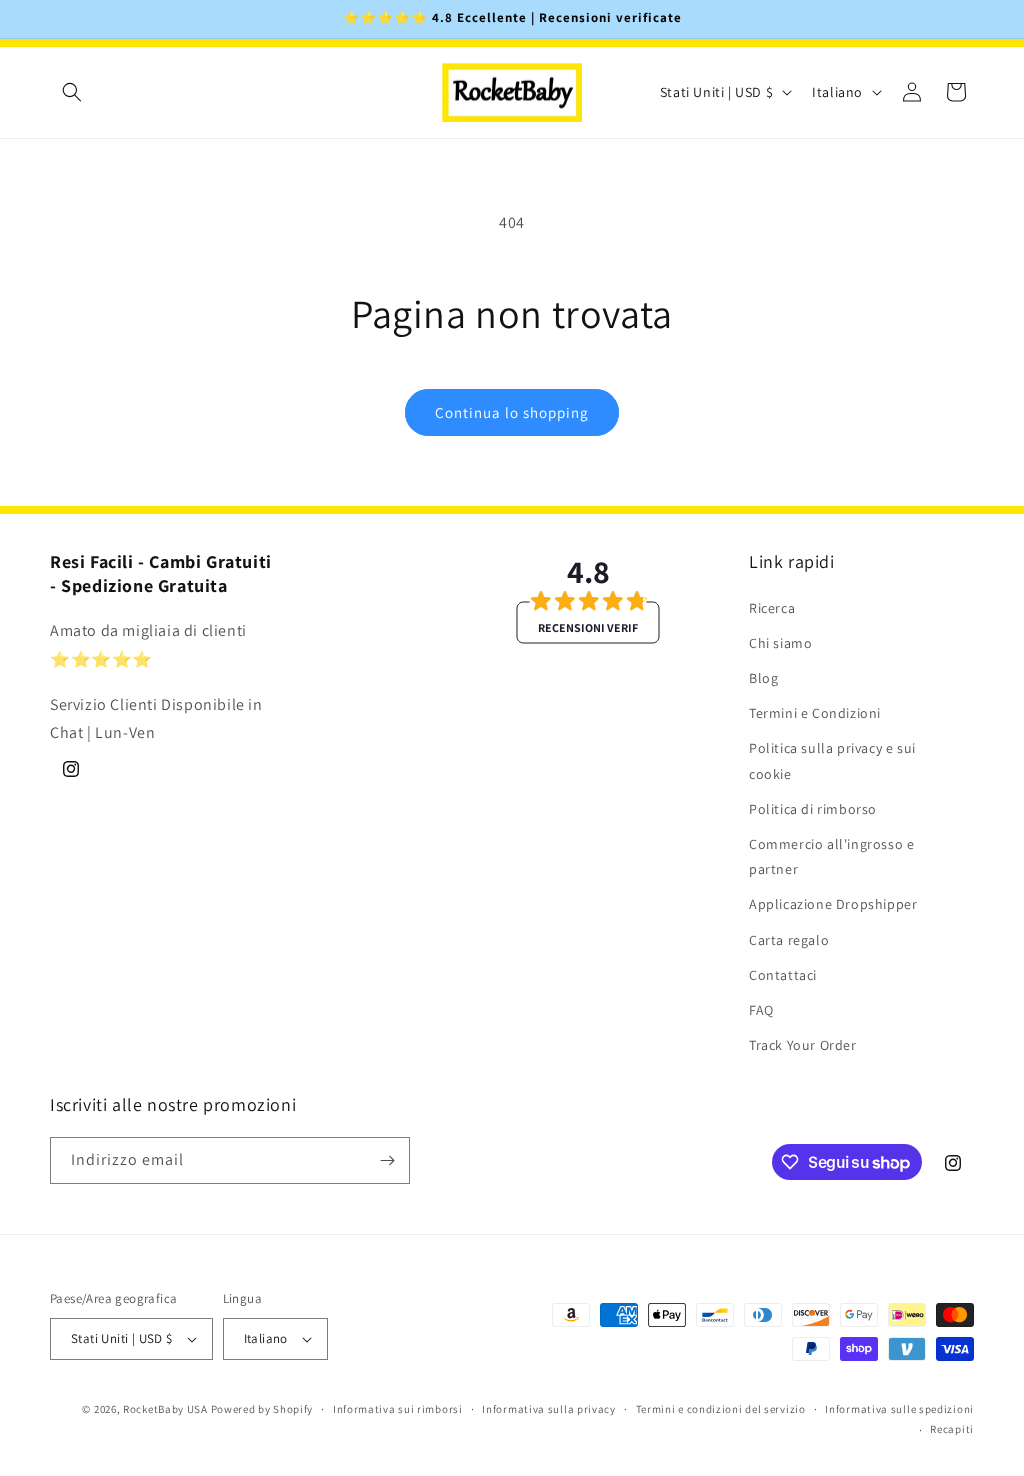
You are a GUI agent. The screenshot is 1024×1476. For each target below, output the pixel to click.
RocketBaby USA (165, 1409)
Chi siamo (780, 643)
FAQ (761, 1010)
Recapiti (952, 1429)
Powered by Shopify (262, 1409)
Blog (763, 678)
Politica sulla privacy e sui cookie (832, 760)
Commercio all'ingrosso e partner (831, 856)
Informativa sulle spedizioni (899, 1409)
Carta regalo (789, 940)
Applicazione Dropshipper (833, 904)
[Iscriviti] (387, 1160)
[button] (72, 92)
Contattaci (783, 975)
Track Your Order (803, 1045)
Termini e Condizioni (815, 713)
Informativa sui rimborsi (398, 1409)
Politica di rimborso (813, 809)
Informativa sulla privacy (549, 1409)
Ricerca (772, 608)
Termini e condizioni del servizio (721, 1409)
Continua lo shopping (512, 412)
